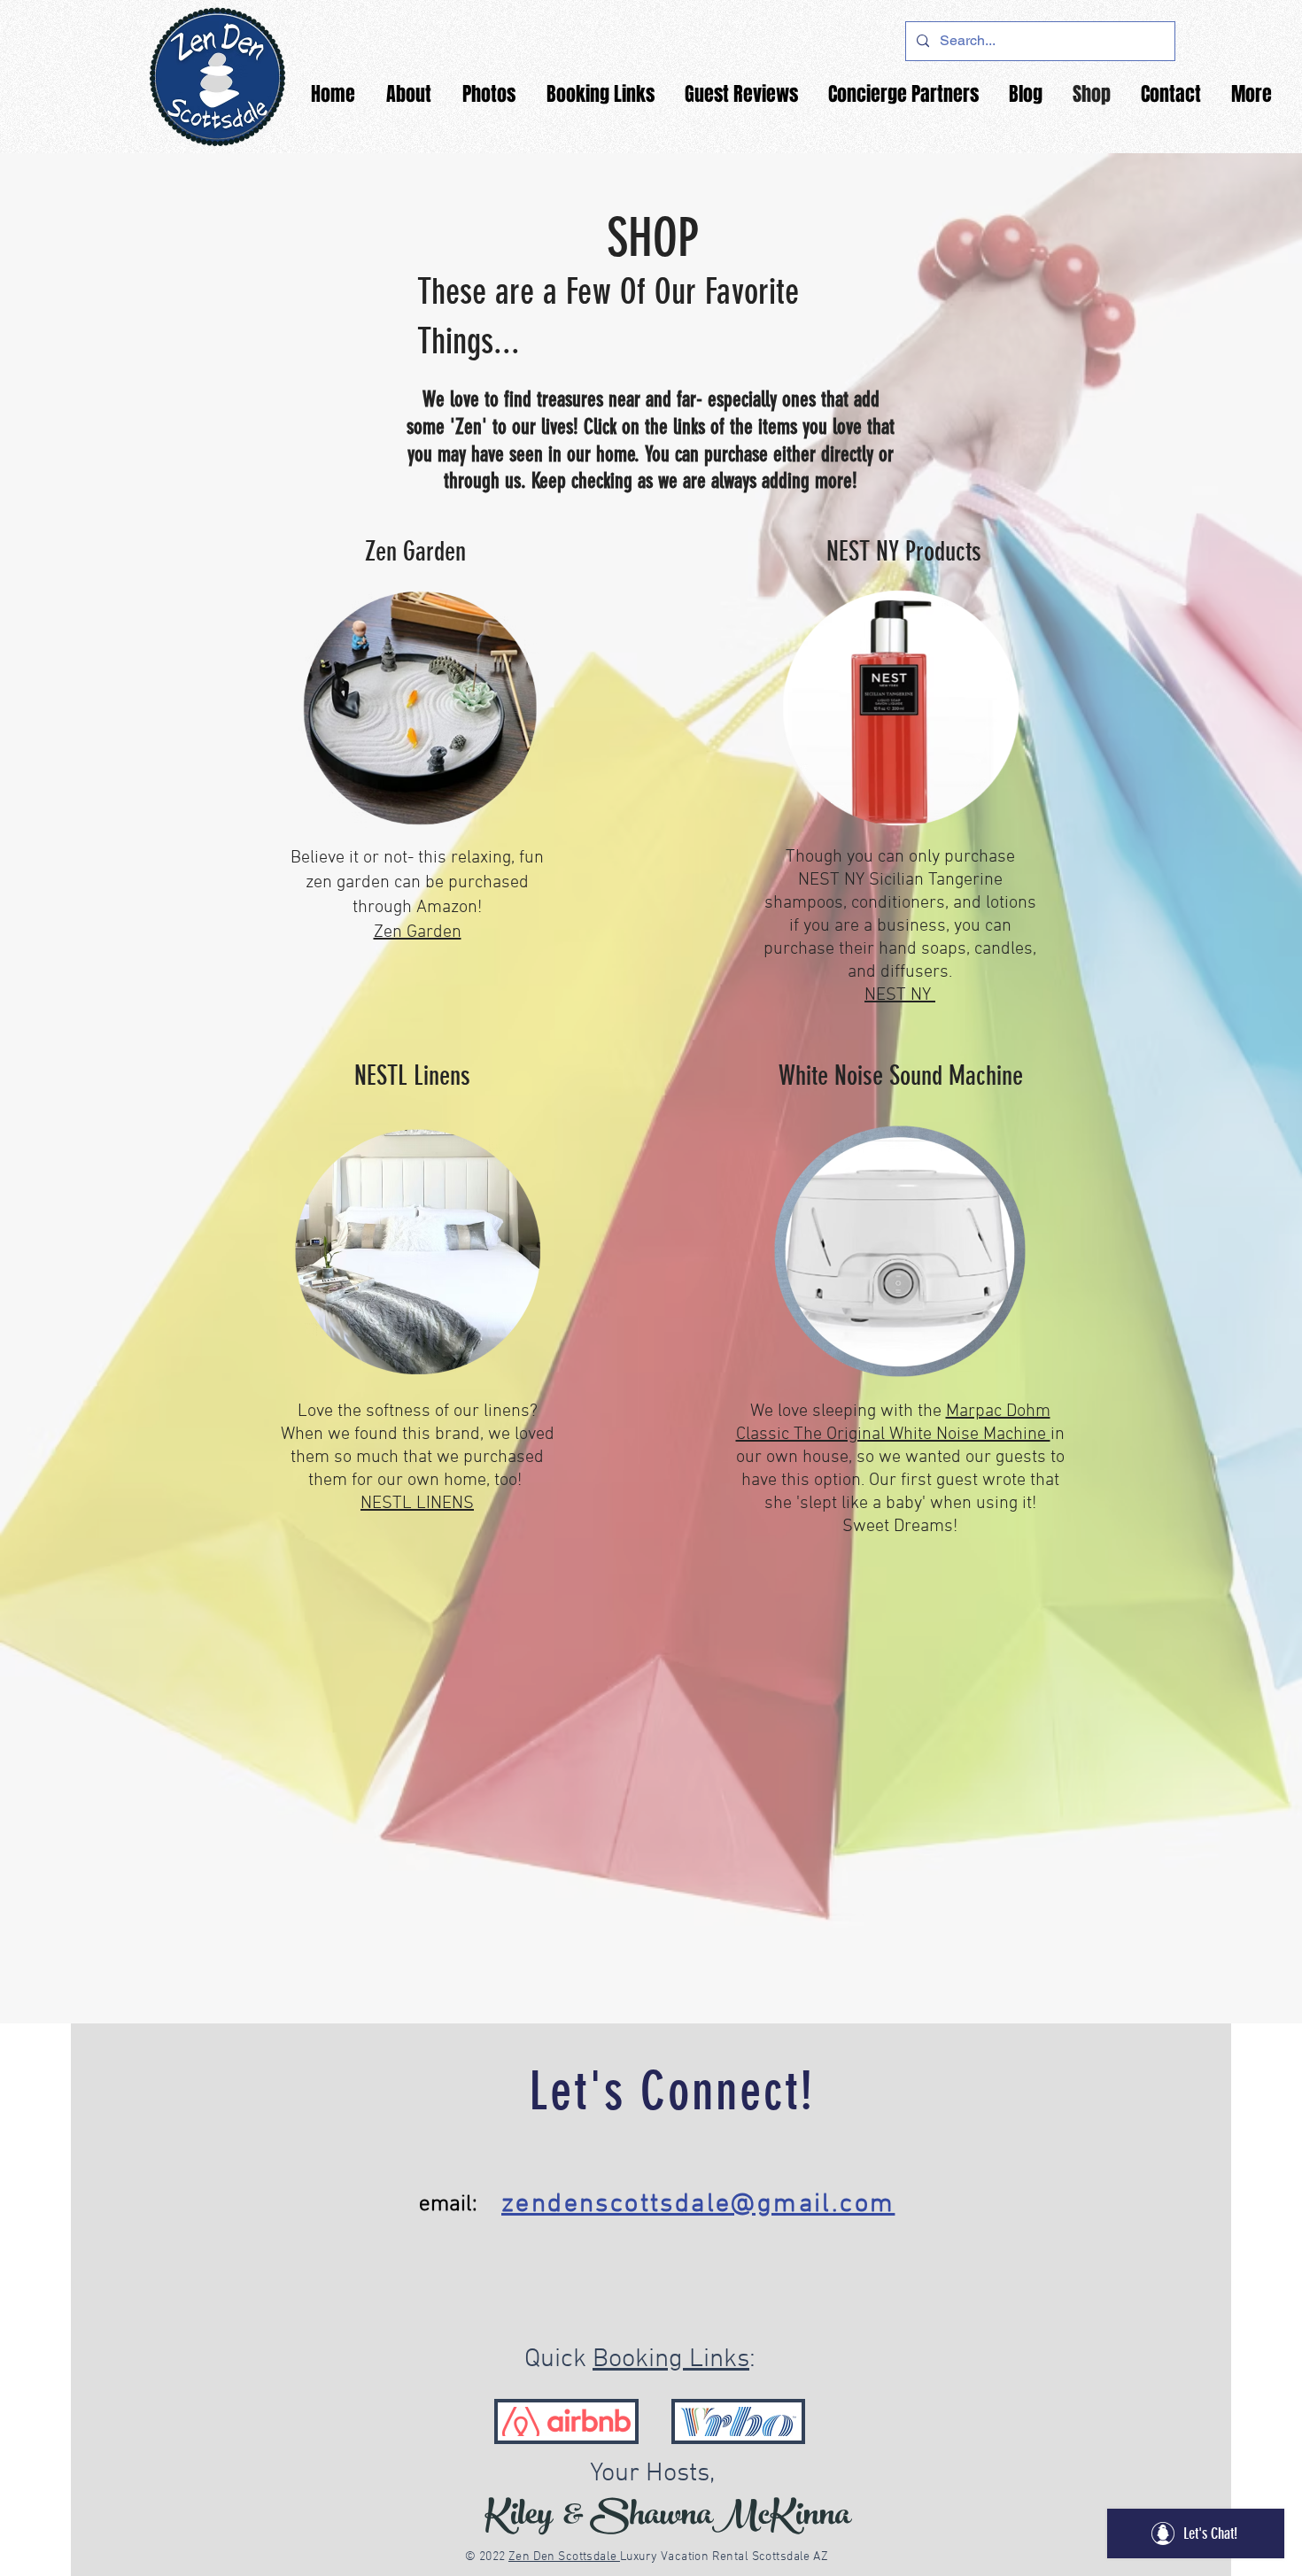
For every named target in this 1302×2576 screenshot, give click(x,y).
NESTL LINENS (417, 1504)
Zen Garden (418, 932)
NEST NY (900, 995)
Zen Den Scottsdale (564, 2557)
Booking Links (671, 2359)
